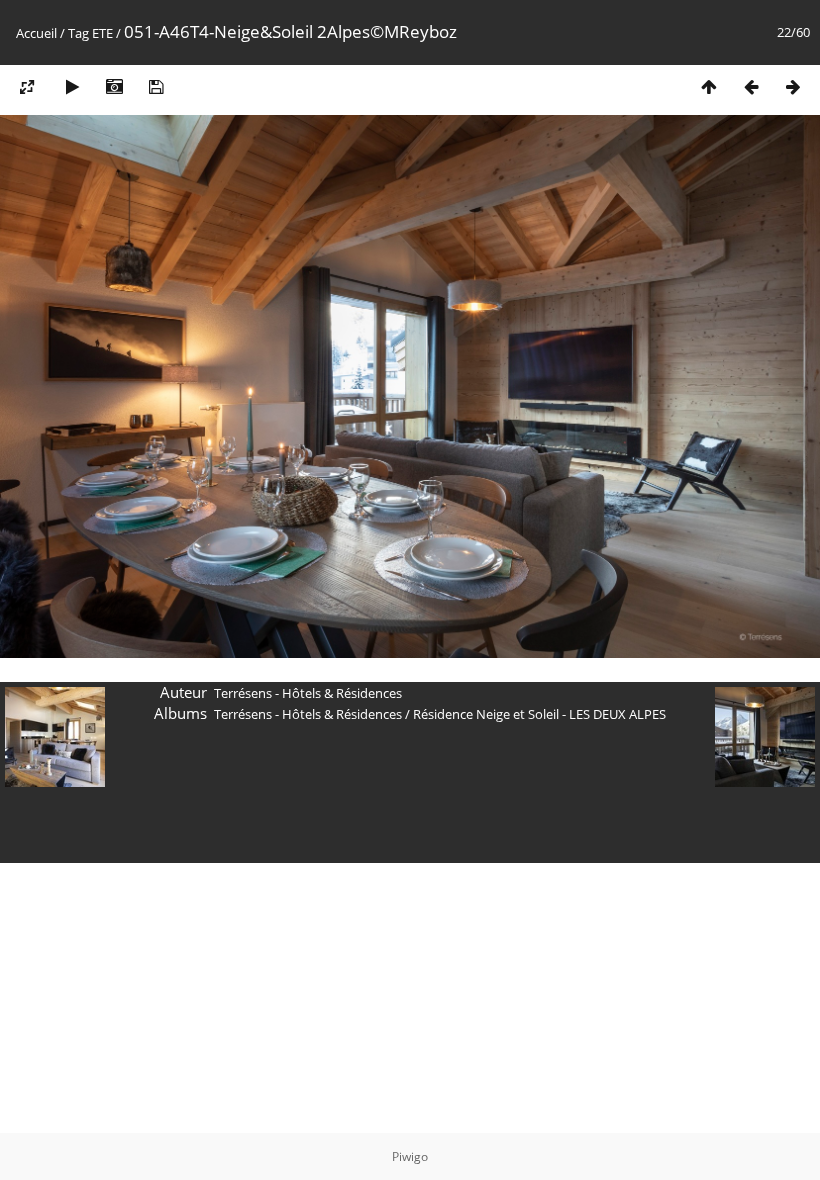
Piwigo (410, 1156)
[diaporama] (72, 86)
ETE (102, 33)
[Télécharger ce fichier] (156, 86)
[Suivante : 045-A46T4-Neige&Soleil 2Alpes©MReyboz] (793, 86)
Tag (78, 33)
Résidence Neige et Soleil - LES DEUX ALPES (539, 714)
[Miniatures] (709, 86)
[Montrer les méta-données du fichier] (114, 86)
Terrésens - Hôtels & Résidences (308, 714)
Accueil (36, 33)
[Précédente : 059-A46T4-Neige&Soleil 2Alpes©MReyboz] (751, 86)
